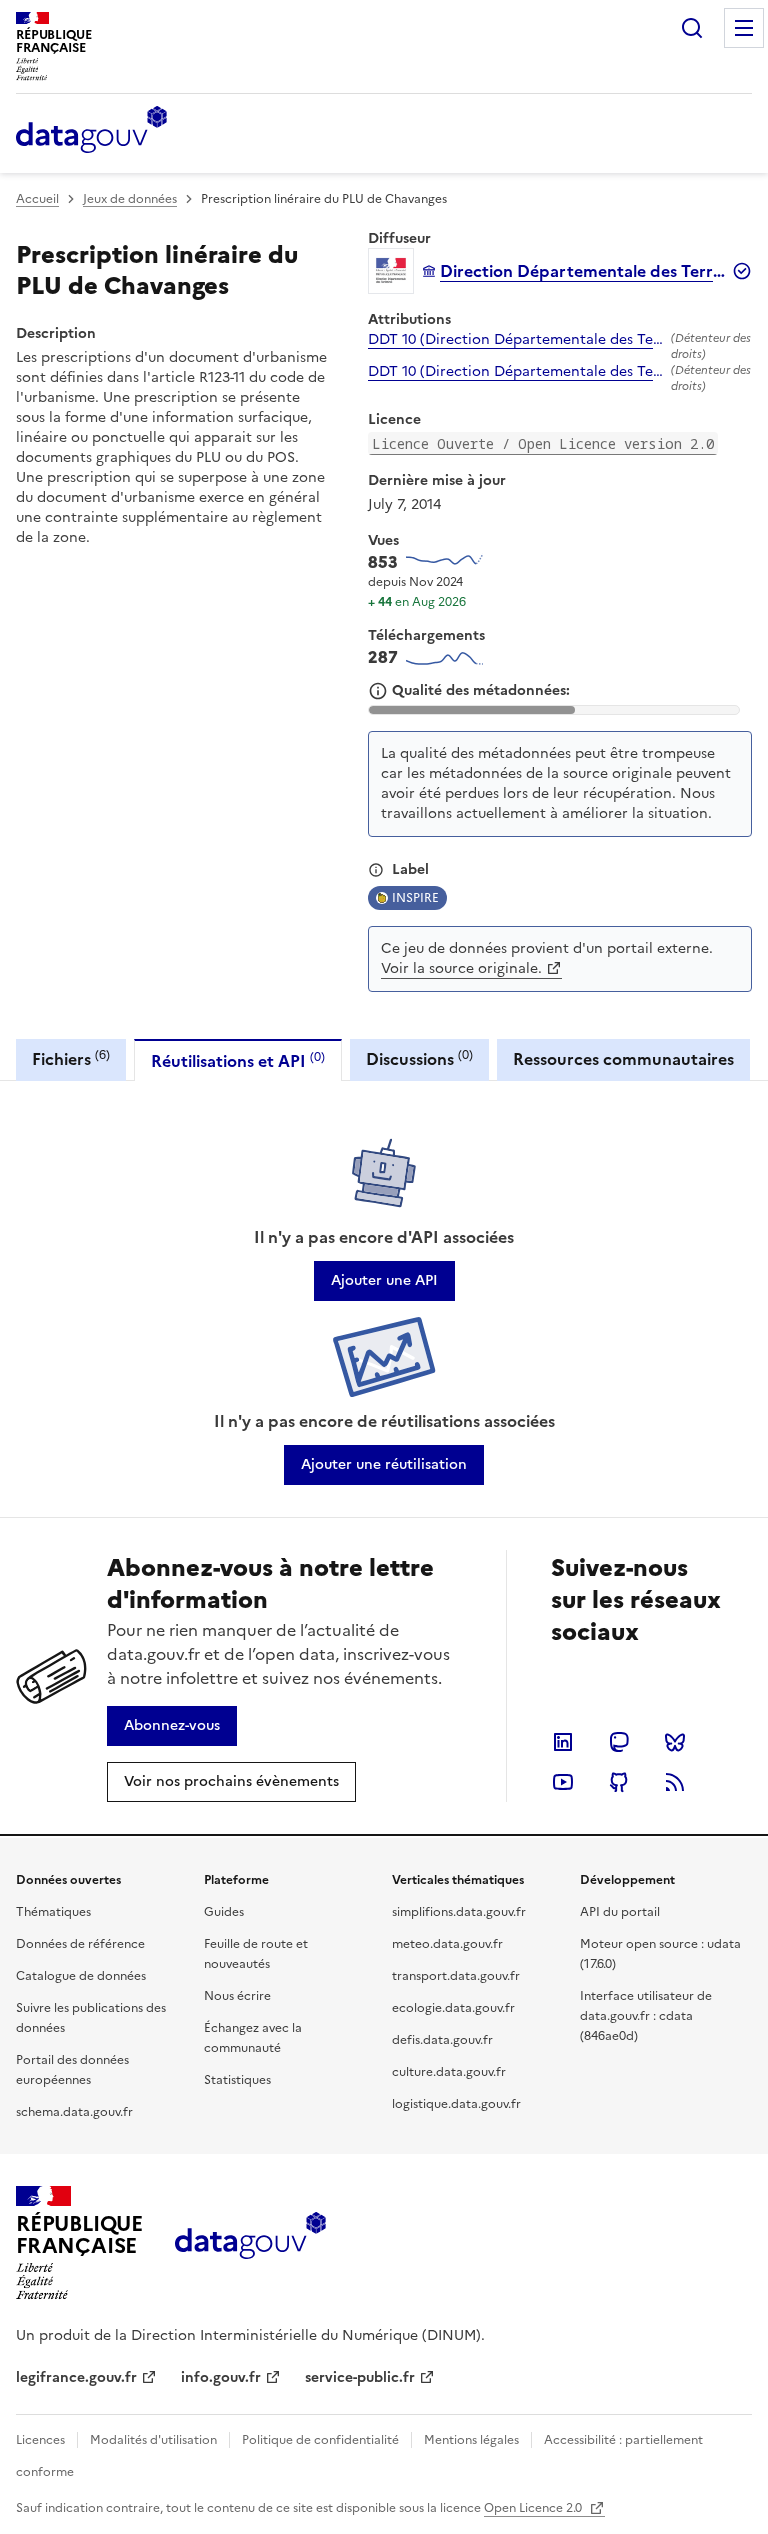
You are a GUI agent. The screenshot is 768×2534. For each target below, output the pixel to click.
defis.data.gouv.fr (442, 2040)
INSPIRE (415, 898)
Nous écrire (237, 1996)
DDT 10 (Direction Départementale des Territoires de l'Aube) (515, 340)
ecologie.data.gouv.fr (453, 2008)
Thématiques (53, 1912)
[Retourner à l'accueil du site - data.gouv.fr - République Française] (250, 2243)
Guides (224, 1912)
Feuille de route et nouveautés (256, 1954)
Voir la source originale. (461, 968)
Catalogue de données (81, 1976)
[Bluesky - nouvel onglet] (675, 1742)
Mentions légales (471, 2440)
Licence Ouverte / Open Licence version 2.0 (543, 443)
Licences (40, 2440)
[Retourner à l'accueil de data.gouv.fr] (91, 131)
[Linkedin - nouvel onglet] (563, 1742)
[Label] (376, 870)
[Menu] (744, 28)
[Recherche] (692, 28)
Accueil (37, 199)
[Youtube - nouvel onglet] (563, 1782)
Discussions (419, 1058)
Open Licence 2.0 (534, 2508)
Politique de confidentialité (320, 2440)
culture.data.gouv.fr (449, 2072)
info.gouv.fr (221, 2377)
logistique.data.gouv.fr (456, 2104)
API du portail (620, 1912)
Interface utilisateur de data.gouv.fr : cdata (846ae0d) (646, 2016)
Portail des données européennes (72, 2070)
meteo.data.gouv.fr (447, 1944)
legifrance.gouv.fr (76, 2377)
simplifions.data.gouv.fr (459, 1912)
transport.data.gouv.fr (456, 1976)
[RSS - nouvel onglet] (675, 1782)
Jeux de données (130, 199)
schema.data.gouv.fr (74, 2112)
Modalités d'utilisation (153, 2440)
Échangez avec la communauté (253, 2038)
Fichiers (71, 1058)
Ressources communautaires (623, 1059)
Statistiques (237, 2080)
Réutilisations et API (238, 1060)
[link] (384, 1281)
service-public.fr (360, 2377)
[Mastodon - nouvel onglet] (619, 1742)
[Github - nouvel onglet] (619, 1782)
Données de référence (80, 1944)
